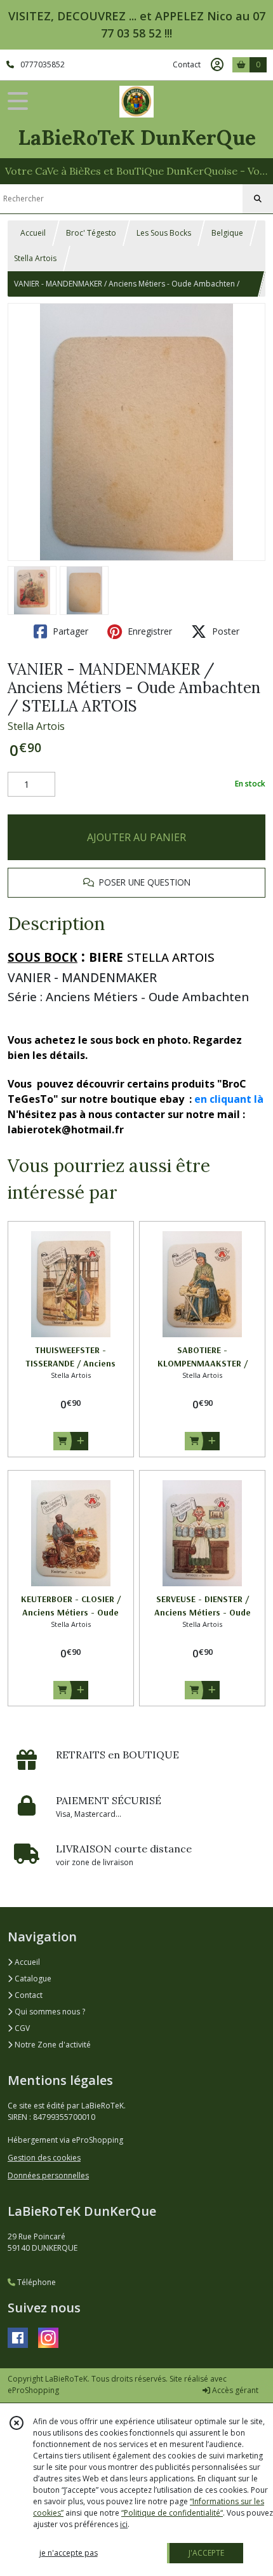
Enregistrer (149, 631)
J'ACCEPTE (206, 2553)
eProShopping (33, 2390)
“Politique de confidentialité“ (172, 2513)
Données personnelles (48, 2175)
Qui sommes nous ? (49, 2012)
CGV (21, 2028)
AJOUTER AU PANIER (136, 837)
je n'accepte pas (69, 2553)
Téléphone (36, 2282)
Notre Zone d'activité (52, 2045)
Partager (69, 631)
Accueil (33, 233)
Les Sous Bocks (164, 233)
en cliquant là (229, 1099)
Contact (187, 64)
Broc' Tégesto (91, 233)
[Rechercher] (258, 199)
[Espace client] (217, 65)
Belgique (227, 233)
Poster (224, 631)
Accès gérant (234, 2390)
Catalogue (32, 1979)
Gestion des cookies (44, 2158)
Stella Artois (35, 258)
